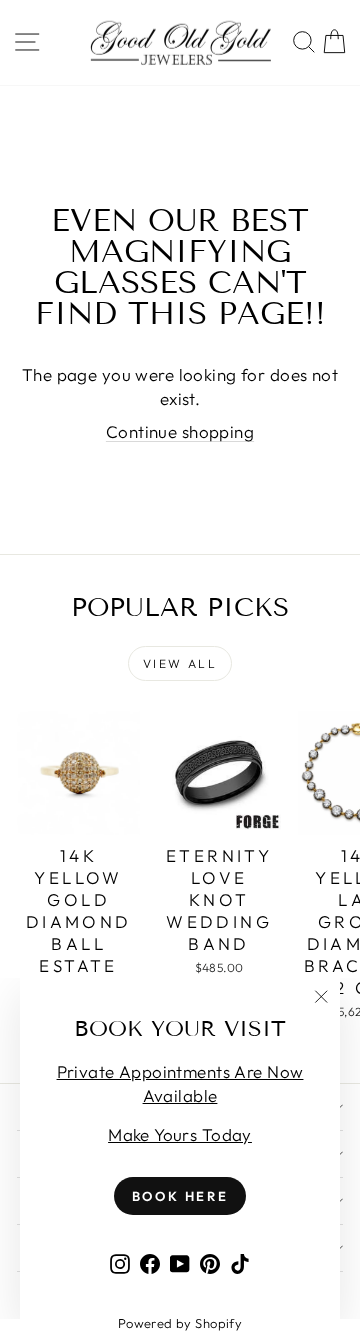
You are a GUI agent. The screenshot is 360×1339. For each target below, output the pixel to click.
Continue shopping (180, 431)
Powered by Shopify (180, 1323)
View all (180, 663)
